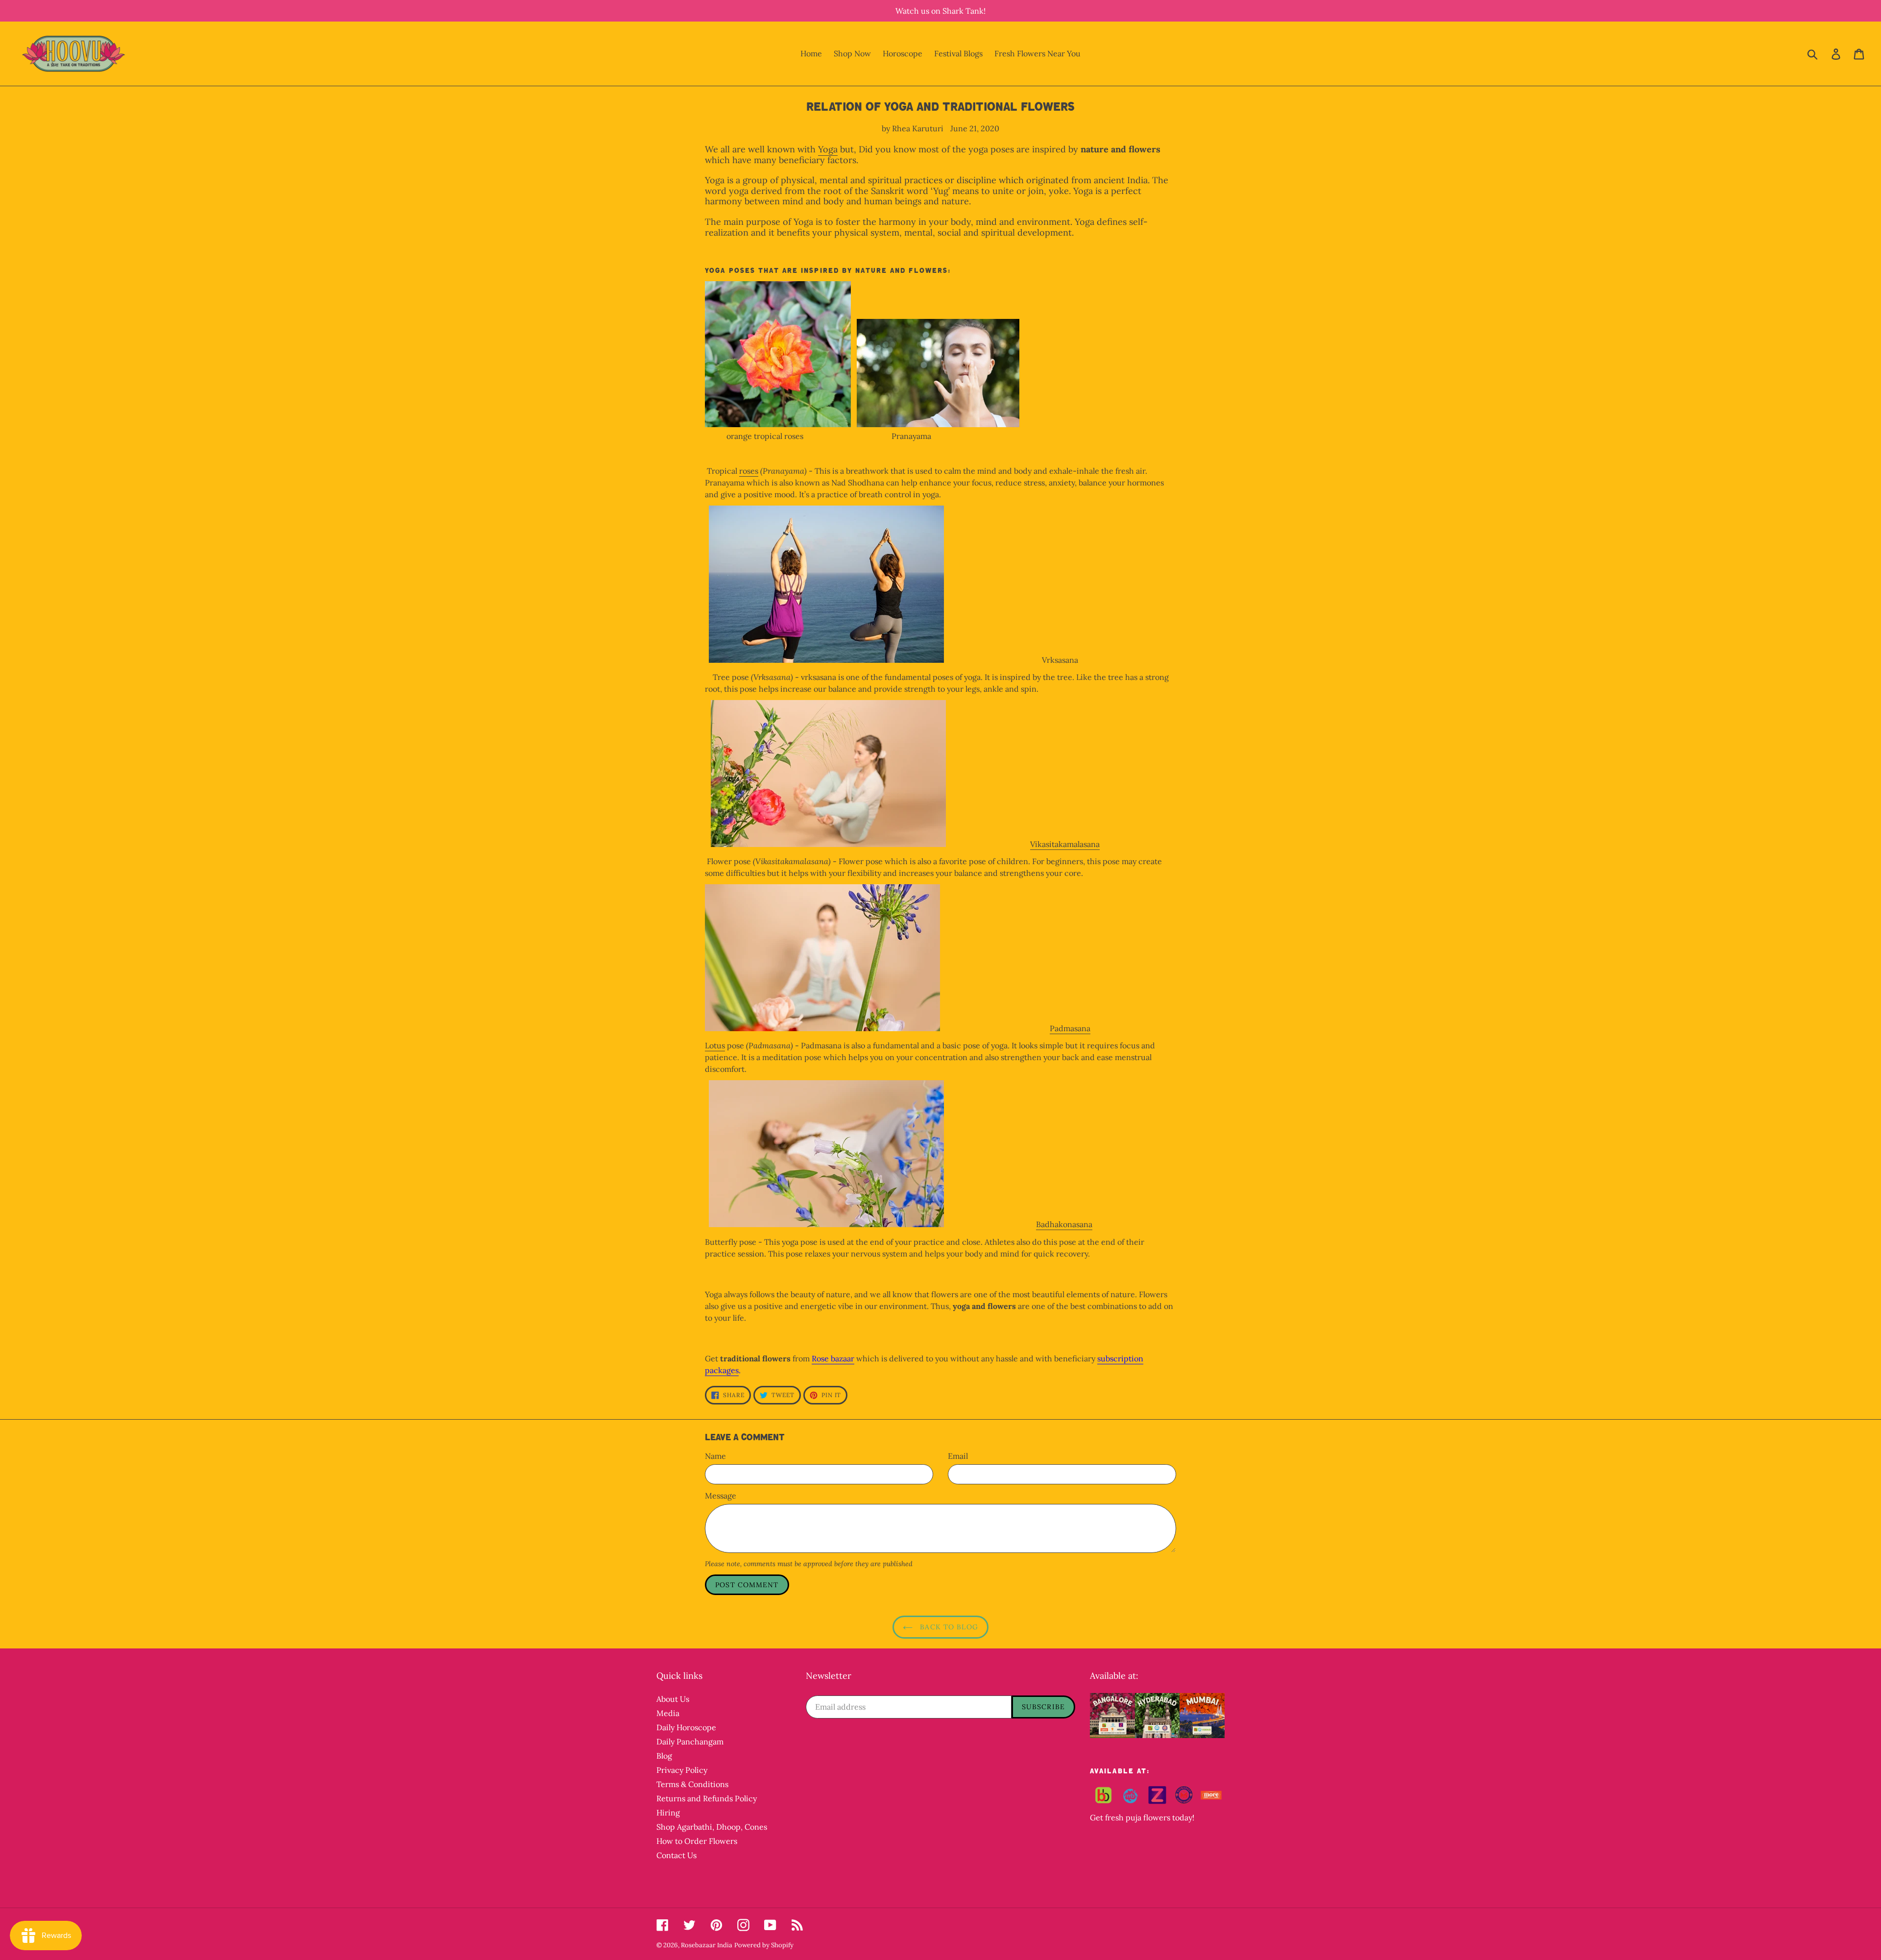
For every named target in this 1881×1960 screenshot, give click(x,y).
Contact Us (676, 1855)
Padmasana (1070, 1028)
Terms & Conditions (692, 1784)
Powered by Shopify (764, 1945)
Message (721, 1496)
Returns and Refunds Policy (707, 1798)
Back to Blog (948, 1627)
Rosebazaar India (707, 1945)
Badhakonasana (1064, 1224)
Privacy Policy (682, 1770)
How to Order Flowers (697, 1841)
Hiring (668, 1813)
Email (958, 1456)
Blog (664, 1756)
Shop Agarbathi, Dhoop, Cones (712, 1827)
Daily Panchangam (690, 1742)
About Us (673, 1699)
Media (668, 1713)
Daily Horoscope (686, 1727)
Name (715, 1456)
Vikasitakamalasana (1065, 844)
